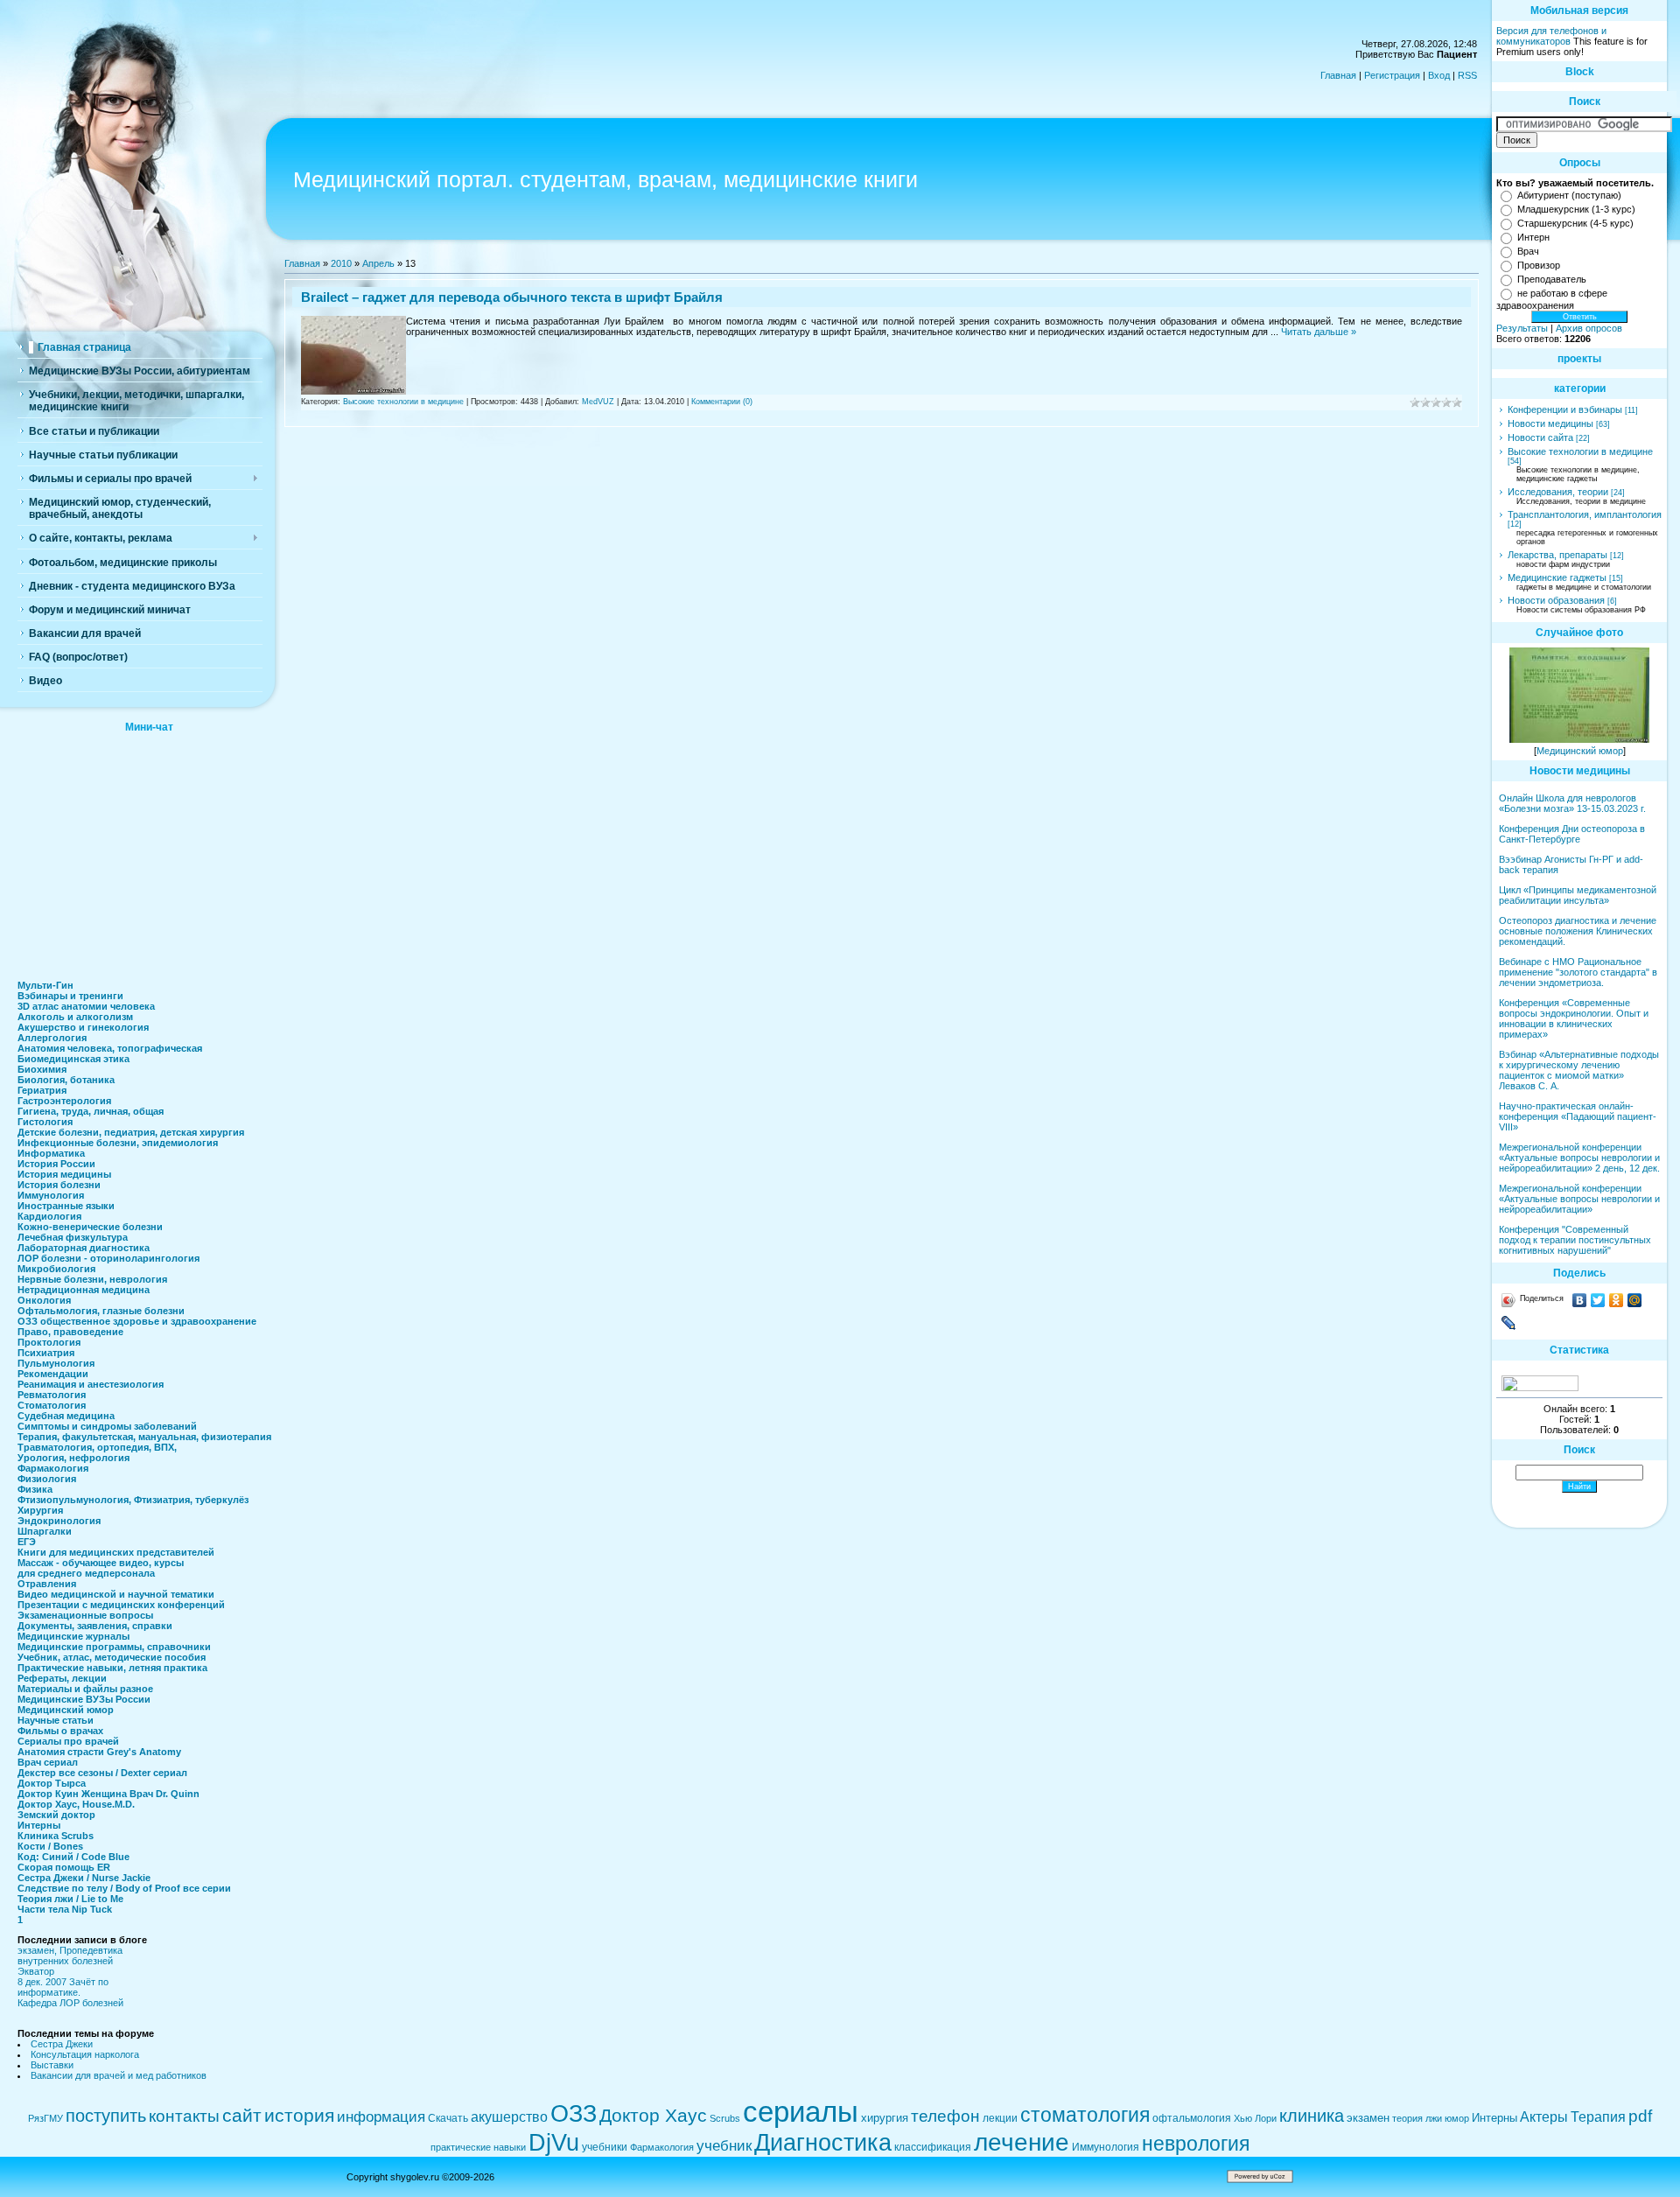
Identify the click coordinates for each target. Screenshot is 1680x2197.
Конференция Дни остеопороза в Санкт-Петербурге (1572, 834)
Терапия (1598, 2117)
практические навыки (478, 2147)
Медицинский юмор (1580, 751)
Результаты (1522, 328)
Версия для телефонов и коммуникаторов (1551, 36)
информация (381, 2117)
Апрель (378, 263)
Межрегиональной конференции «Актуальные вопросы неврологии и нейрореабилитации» (1579, 1199)
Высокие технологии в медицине (403, 402)
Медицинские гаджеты (1557, 577)
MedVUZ (598, 402)
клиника (1312, 2116)
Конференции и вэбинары (1565, 409)
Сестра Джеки (62, 2044)
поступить (106, 2116)
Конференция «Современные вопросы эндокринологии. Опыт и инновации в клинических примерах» (1574, 1018)
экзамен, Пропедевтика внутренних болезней (70, 1956)
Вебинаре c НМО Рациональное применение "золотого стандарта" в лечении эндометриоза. (1578, 972)
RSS (1467, 75)
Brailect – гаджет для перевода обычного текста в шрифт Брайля (512, 297)
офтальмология (1192, 2118)
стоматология (1085, 2115)
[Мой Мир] (1635, 1300)
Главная (1338, 75)
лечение (1022, 2142)
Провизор (1539, 265)
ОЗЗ (574, 2114)
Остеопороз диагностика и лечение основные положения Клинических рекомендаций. (1578, 931)
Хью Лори (1255, 2118)
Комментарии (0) (722, 402)
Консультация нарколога (85, 2054)
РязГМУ (45, 2118)
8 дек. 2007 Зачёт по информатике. (63, 1987)
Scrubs (725, 2118)
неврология (1196, 2144)
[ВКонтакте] (1580, 1300)
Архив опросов (1589, 328)
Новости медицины (1550, 423)
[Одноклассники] (1617, 1300)
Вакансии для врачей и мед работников (119, 2075)
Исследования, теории (1558, 492)
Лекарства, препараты (1557, 555)
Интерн (1533, 237)
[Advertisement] (149, 851)
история (299, 2116)
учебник (724, 2145)
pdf (1640, 2116)
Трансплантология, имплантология (1585, 514)
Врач (1528, 251)
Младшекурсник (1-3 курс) (1576, 209)
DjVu (554, 2143)
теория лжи (1417, 2118)
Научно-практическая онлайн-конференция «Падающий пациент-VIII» (1578, 1116)
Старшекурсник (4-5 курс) (1575, 223)
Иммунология (1106, 2147)
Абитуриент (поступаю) (1569, 195)
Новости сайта (1540, 437)
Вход (1439, 75)
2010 (341, 263)
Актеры (1544, 2117)
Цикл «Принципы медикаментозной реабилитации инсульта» (1578, 895)
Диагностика (823, 2143)
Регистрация (1392, 75)
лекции (1000, 2118)
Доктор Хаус (653, 2116)
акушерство (509, 2117)
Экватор (36, 1971)
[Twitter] (1598, 1300)
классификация (933, 2147)
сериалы (801, 2112)
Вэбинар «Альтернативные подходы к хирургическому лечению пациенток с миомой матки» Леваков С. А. (1579, 1070)
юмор (1457, 2118)
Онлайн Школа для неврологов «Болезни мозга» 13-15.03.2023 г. (1572, 803)
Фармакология (662, 2147)
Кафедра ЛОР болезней (70, 2003)
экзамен (1368, 2118)
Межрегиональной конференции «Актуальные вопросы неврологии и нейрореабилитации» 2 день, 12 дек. (1579, 1158)
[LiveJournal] (1509, 1323)
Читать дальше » (1319, 332)
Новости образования (1556, 600)
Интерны (1494, 2118)
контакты (184, 2116)
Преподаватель (1552, 279)
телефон (945, 2116)
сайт (242, 2116)
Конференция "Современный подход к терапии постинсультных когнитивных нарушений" (1575, 1240)
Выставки (52, 2065)
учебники (605, 2147)
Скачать (448, 2118)
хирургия (885, 2118)
